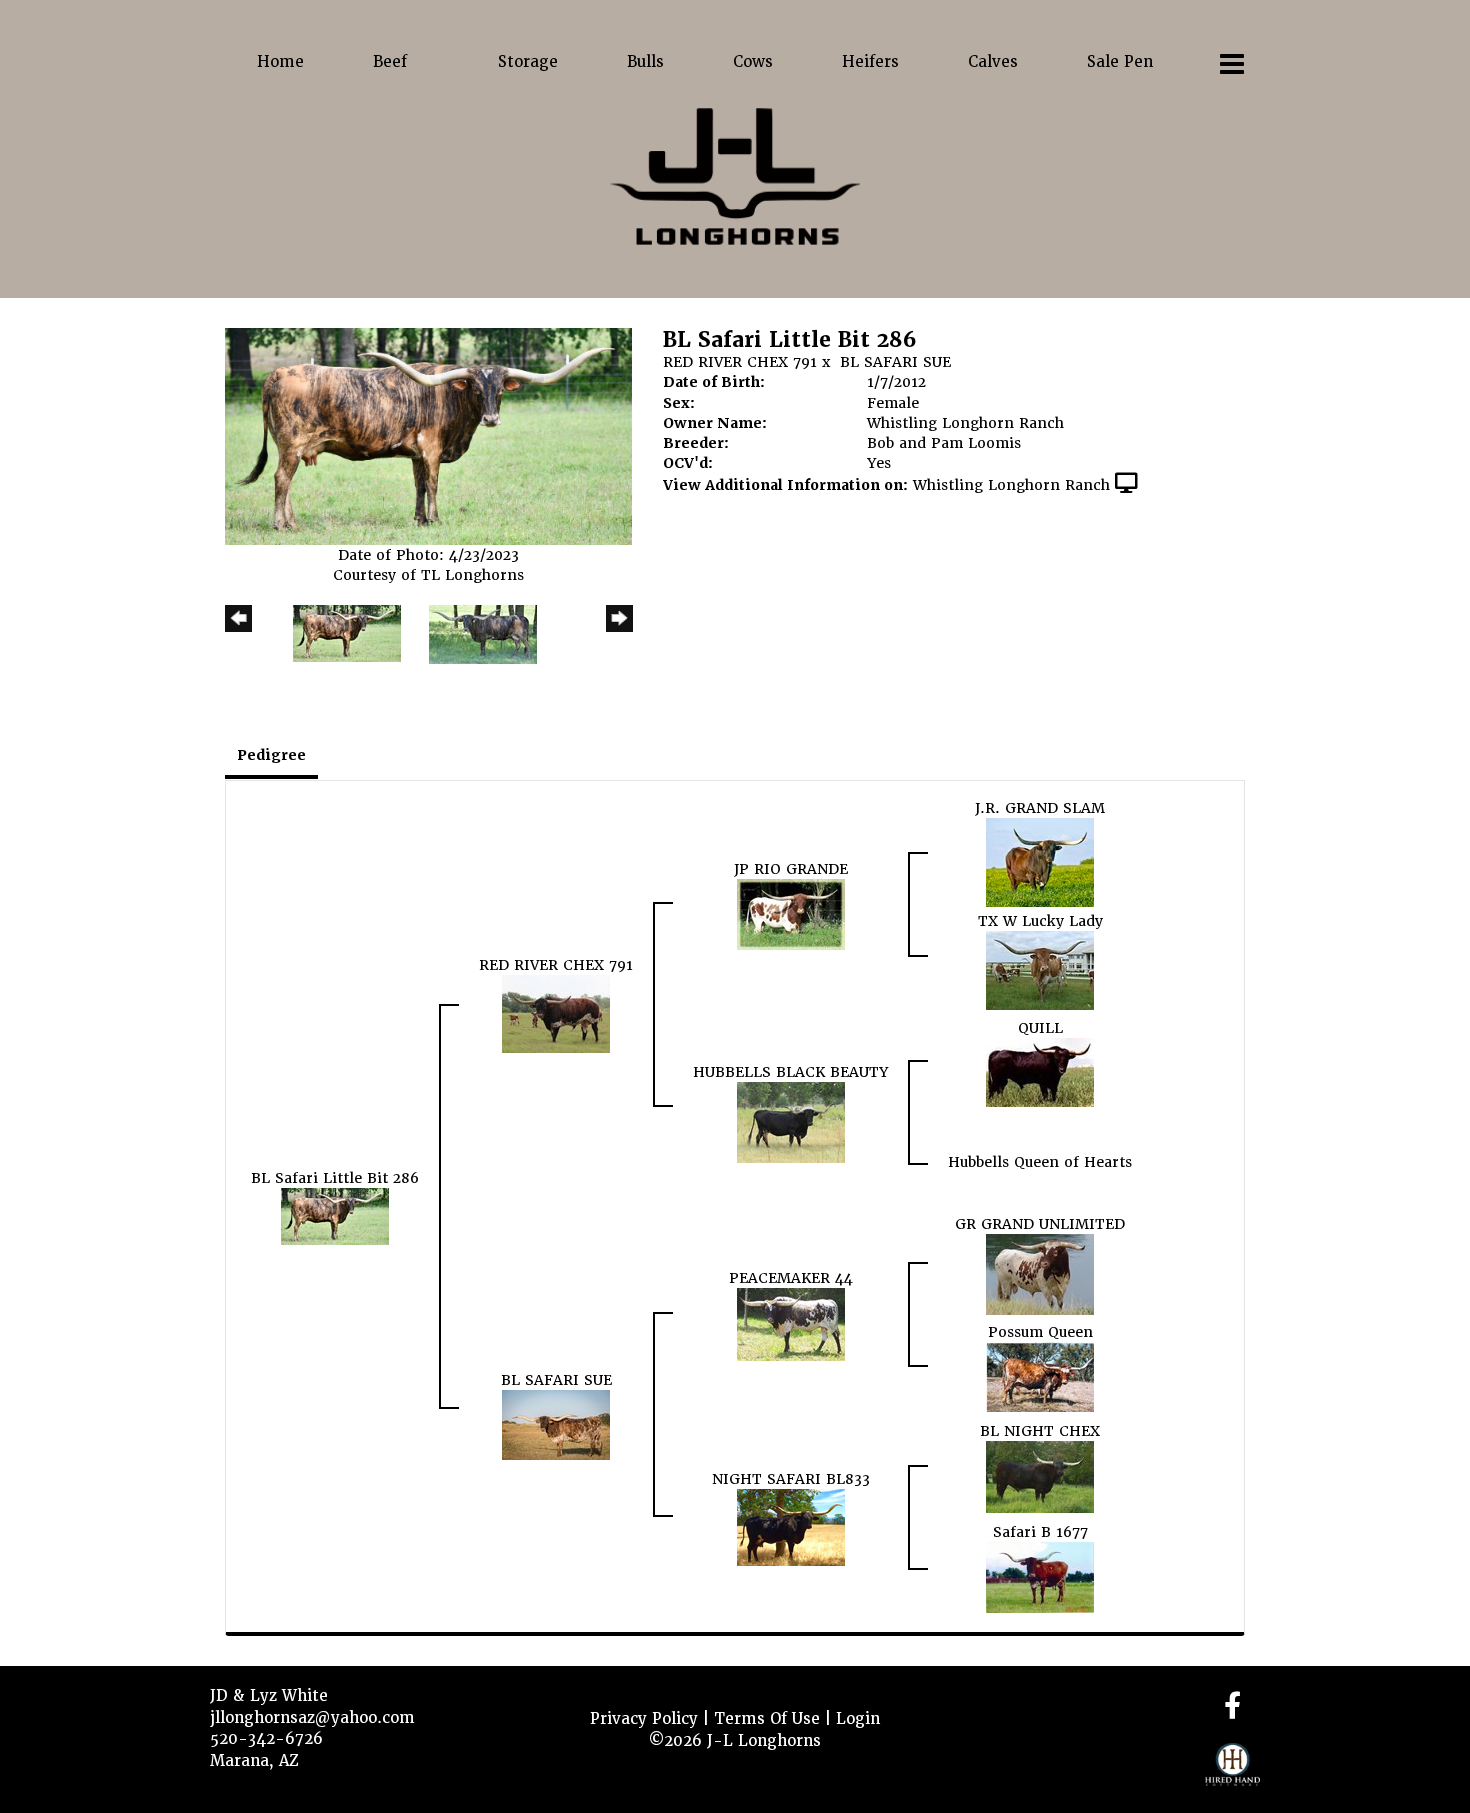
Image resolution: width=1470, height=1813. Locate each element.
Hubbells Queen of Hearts (1040, 1162)
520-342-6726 (266, 1739)
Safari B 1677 (1040, 1532)
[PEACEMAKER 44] (791, 1324)
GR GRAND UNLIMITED (1040, 1224)
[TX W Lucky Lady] (1040, 970)
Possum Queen (1040, 1332)
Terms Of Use (767, 1719)
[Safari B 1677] (1040, 1576)
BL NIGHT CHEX (1040, 1431)
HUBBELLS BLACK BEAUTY (790, 1072)
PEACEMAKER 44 (791, 1278)
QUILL (1040, 1028)
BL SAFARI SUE (895, 362)
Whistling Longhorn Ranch (1011, 485)
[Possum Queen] (1040, 1376)
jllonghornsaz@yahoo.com (312, 1718)
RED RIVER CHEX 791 (740, 362)
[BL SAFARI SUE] (556, 1424)
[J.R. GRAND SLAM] (1040, 862)
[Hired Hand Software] (1232, 1773)
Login (858, 1719)
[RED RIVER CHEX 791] (556, 1013)
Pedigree (271, 755)
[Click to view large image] (428, 436)
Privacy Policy (644, 1719)
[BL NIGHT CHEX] (1040, 1476)
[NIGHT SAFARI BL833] (791, 1526)
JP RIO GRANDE (791, 869)
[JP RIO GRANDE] (791, 913)
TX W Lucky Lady (1040, 921)
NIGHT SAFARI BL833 (791, 1479)
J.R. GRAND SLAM (1040, 808)
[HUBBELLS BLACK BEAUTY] (791, 1121)
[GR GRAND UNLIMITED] (1040, 1274)
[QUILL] (1040, 1071)
